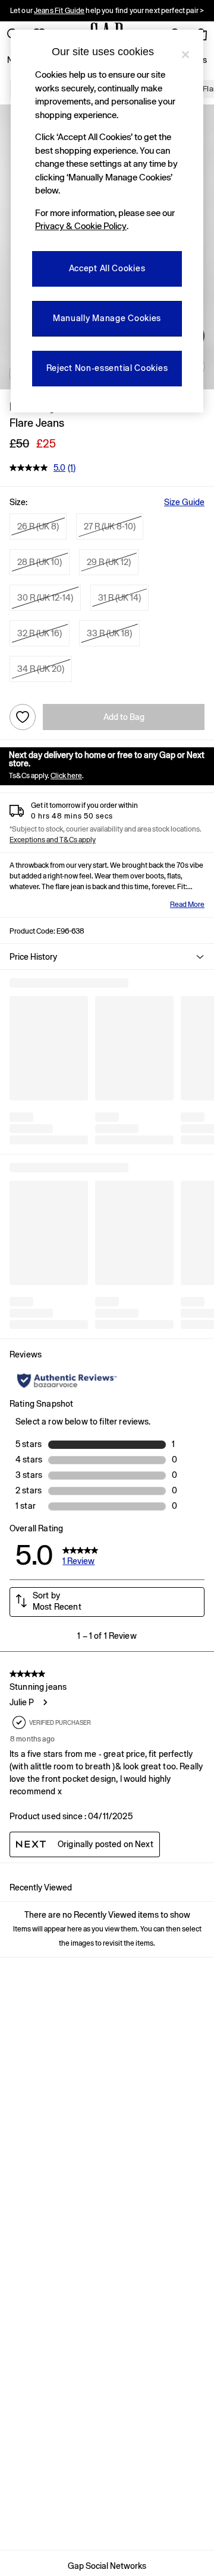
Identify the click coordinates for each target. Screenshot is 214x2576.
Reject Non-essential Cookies (107, 368)
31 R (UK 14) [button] (119, 598)
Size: (18, 502)
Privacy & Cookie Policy (81, 226)
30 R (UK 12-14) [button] (45, 598)
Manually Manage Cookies (107, 318)
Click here (66, 776)
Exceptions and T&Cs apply (53, 840)
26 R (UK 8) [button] (38, 526)
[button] (107, 957)
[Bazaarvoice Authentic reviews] (67, 1381)
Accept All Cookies (107, 268)
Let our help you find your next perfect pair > (107, 11)
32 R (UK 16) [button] (40, 633)
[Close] (185, 55)
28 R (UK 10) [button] (40, 562)
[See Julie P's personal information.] (45, 1702)
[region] (107, 221)
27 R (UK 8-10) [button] (110, 526)
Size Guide (184, 502)
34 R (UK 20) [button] (41, 669)
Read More (187, 905)
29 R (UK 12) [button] (109, 562)
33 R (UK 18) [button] (109, 633)
